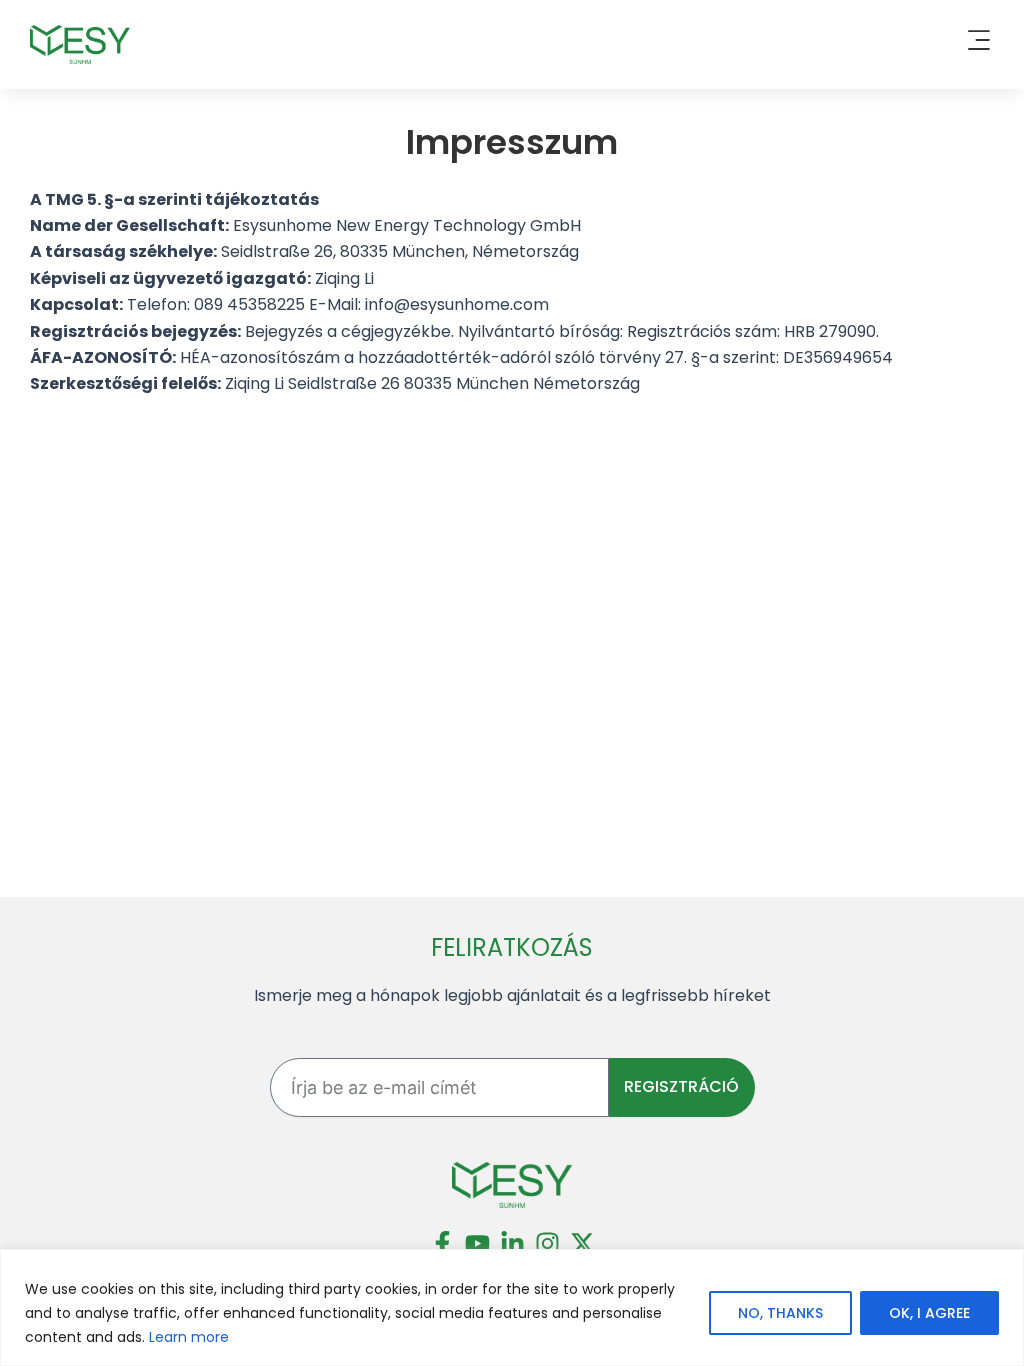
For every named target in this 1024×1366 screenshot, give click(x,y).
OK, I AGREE (929, 1313)
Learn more (189, 1337)
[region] (512, 1307)
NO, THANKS (780, 1313)
